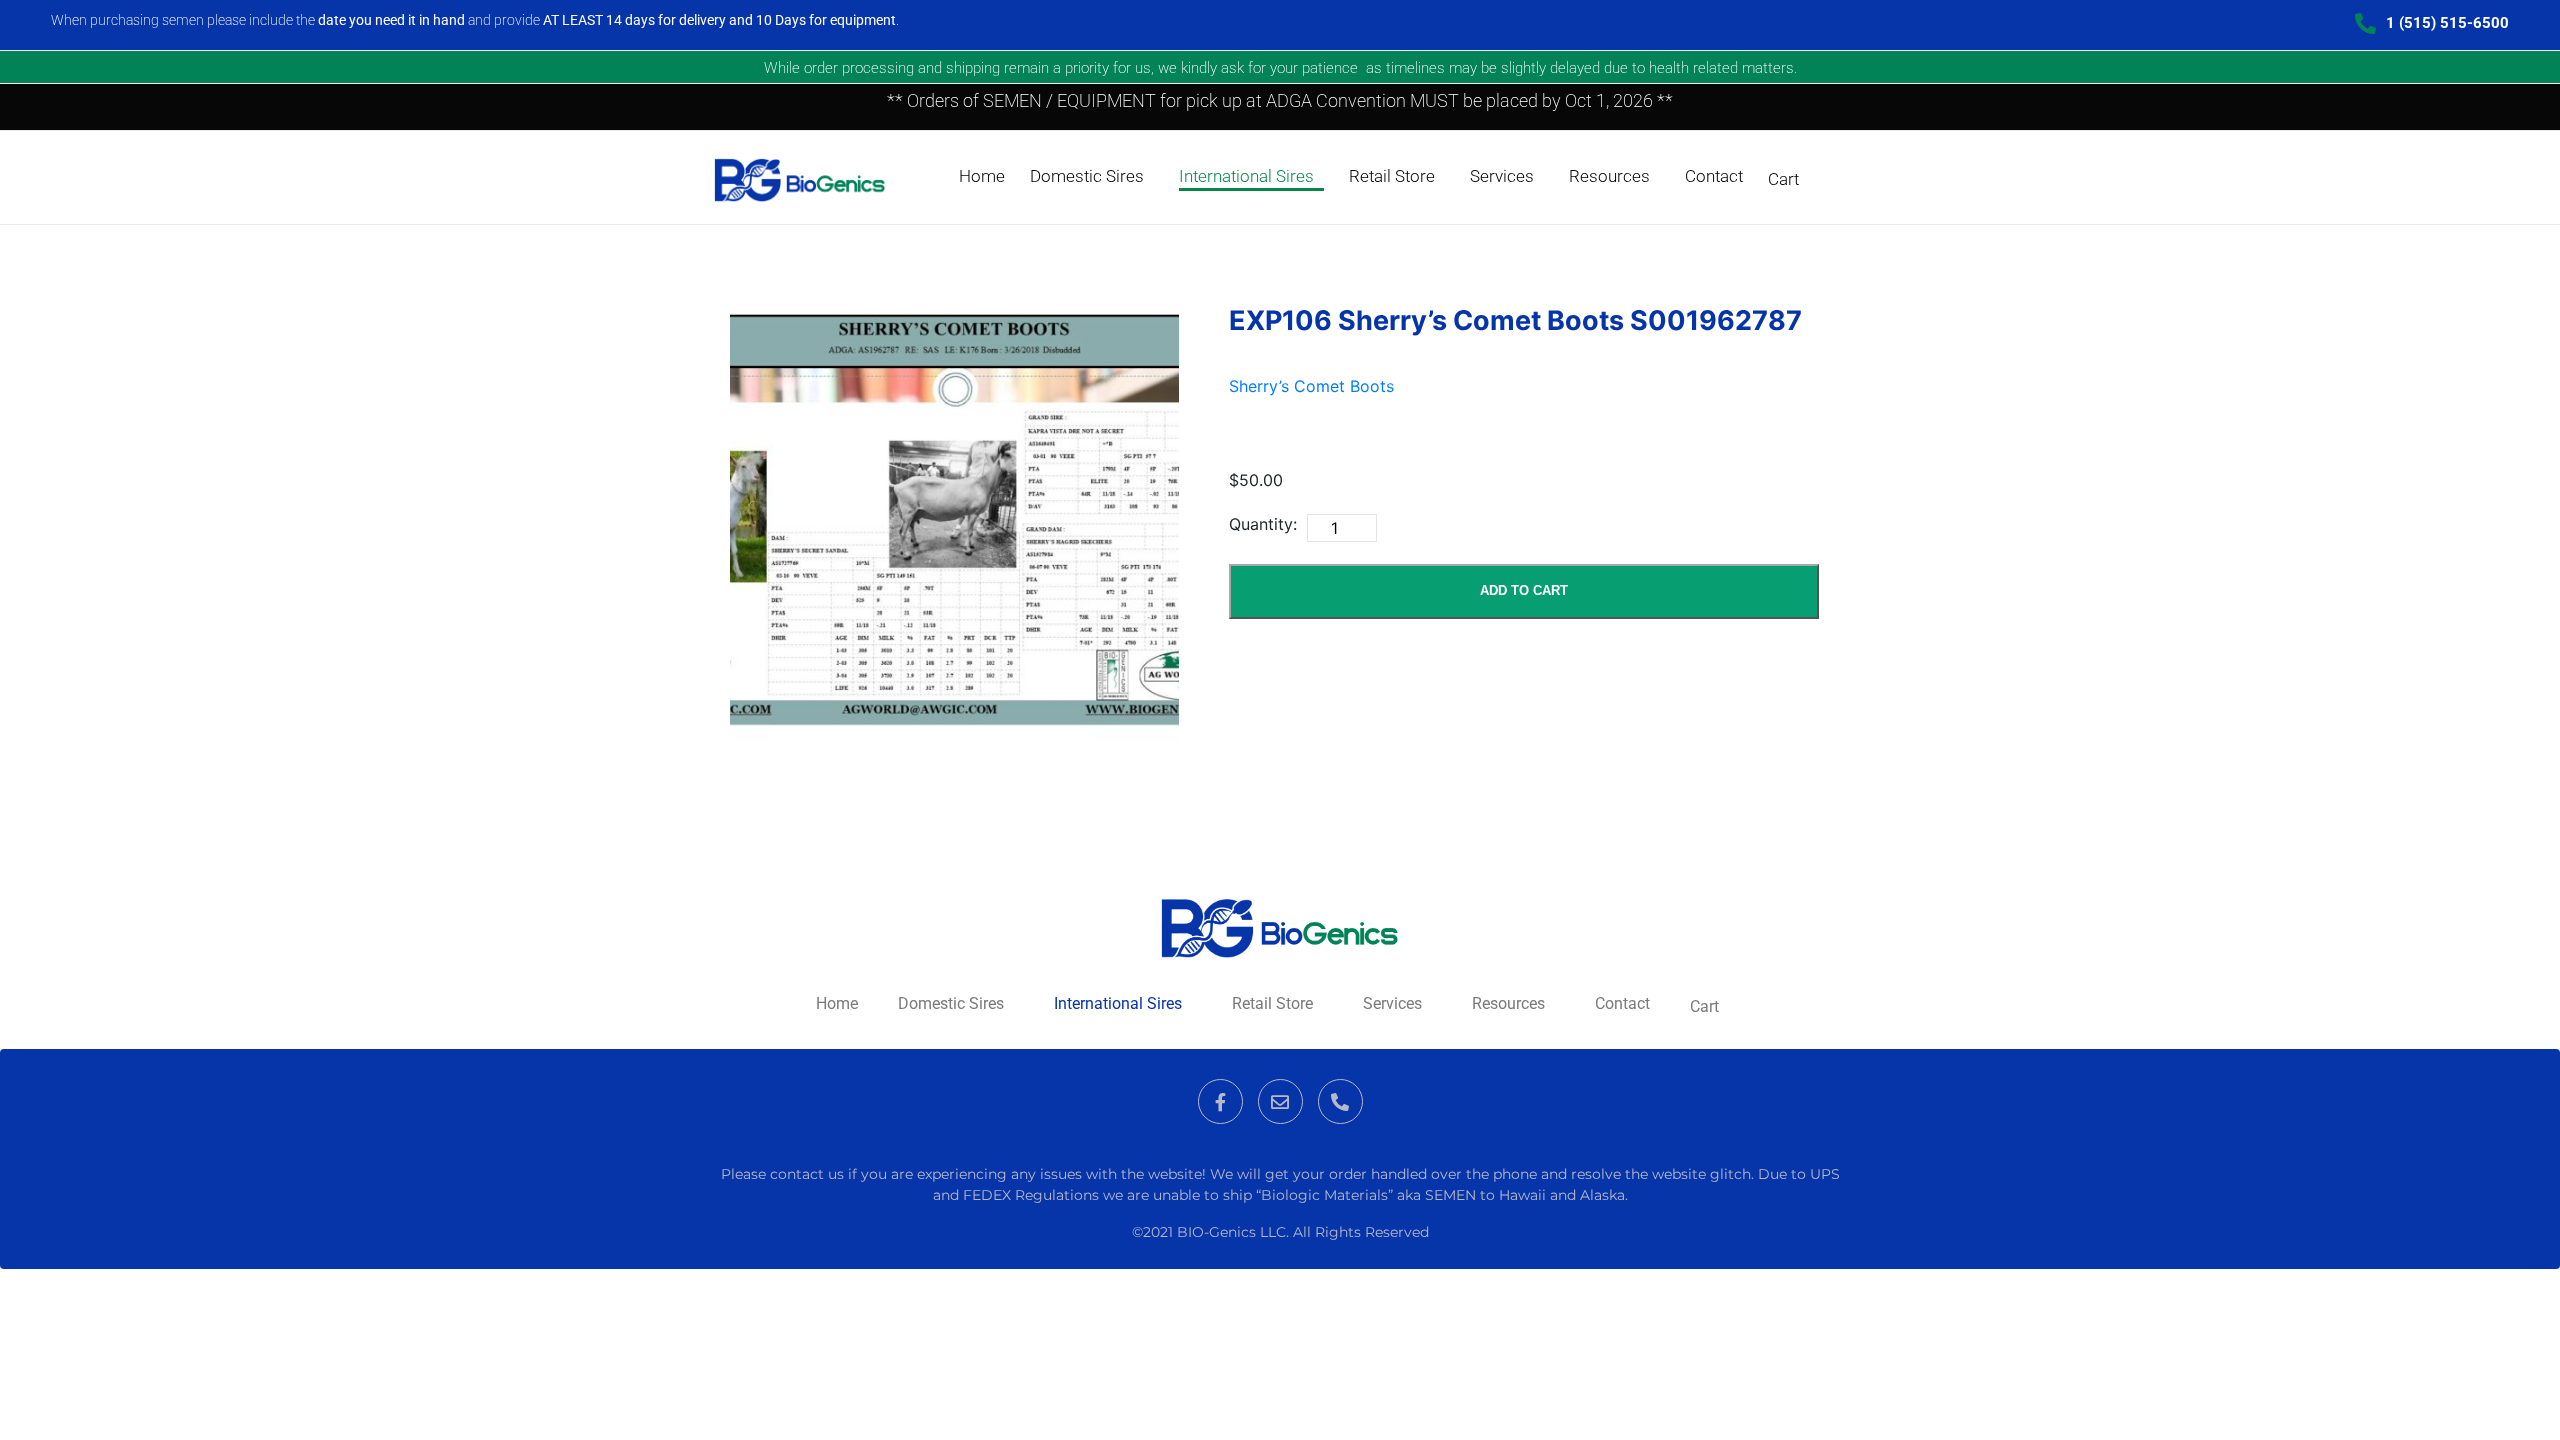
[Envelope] (1280, 1101)
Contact (1714, 176)
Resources (1609, 176)
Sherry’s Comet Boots (1311, 386)
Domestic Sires (1087, 176)
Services (1502, 176)
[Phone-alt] (1340, 1101)
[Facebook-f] (1220, 1101)
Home (982, 176)
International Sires (1246, 176)
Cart (1783, 179)
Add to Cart (1524, 590)
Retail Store (1392, 176)
